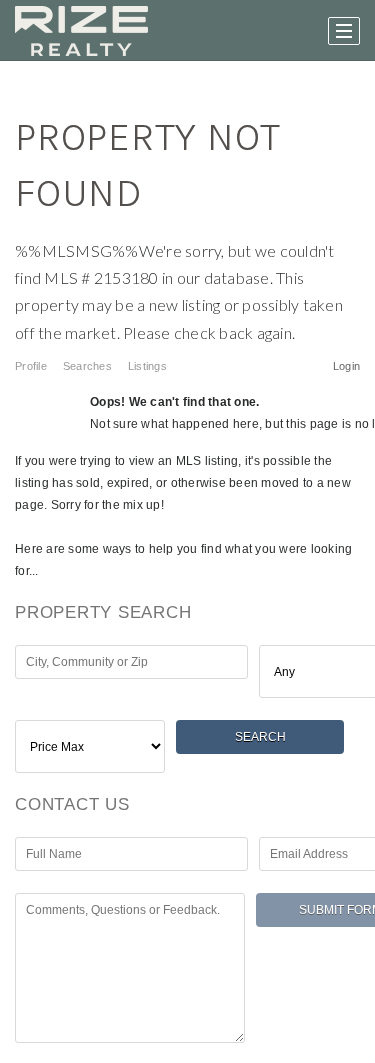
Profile (31, 366)
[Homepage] (81, 31)
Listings (147, 366)
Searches (87, 366)
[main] (187, 562)
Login (346, 366)
